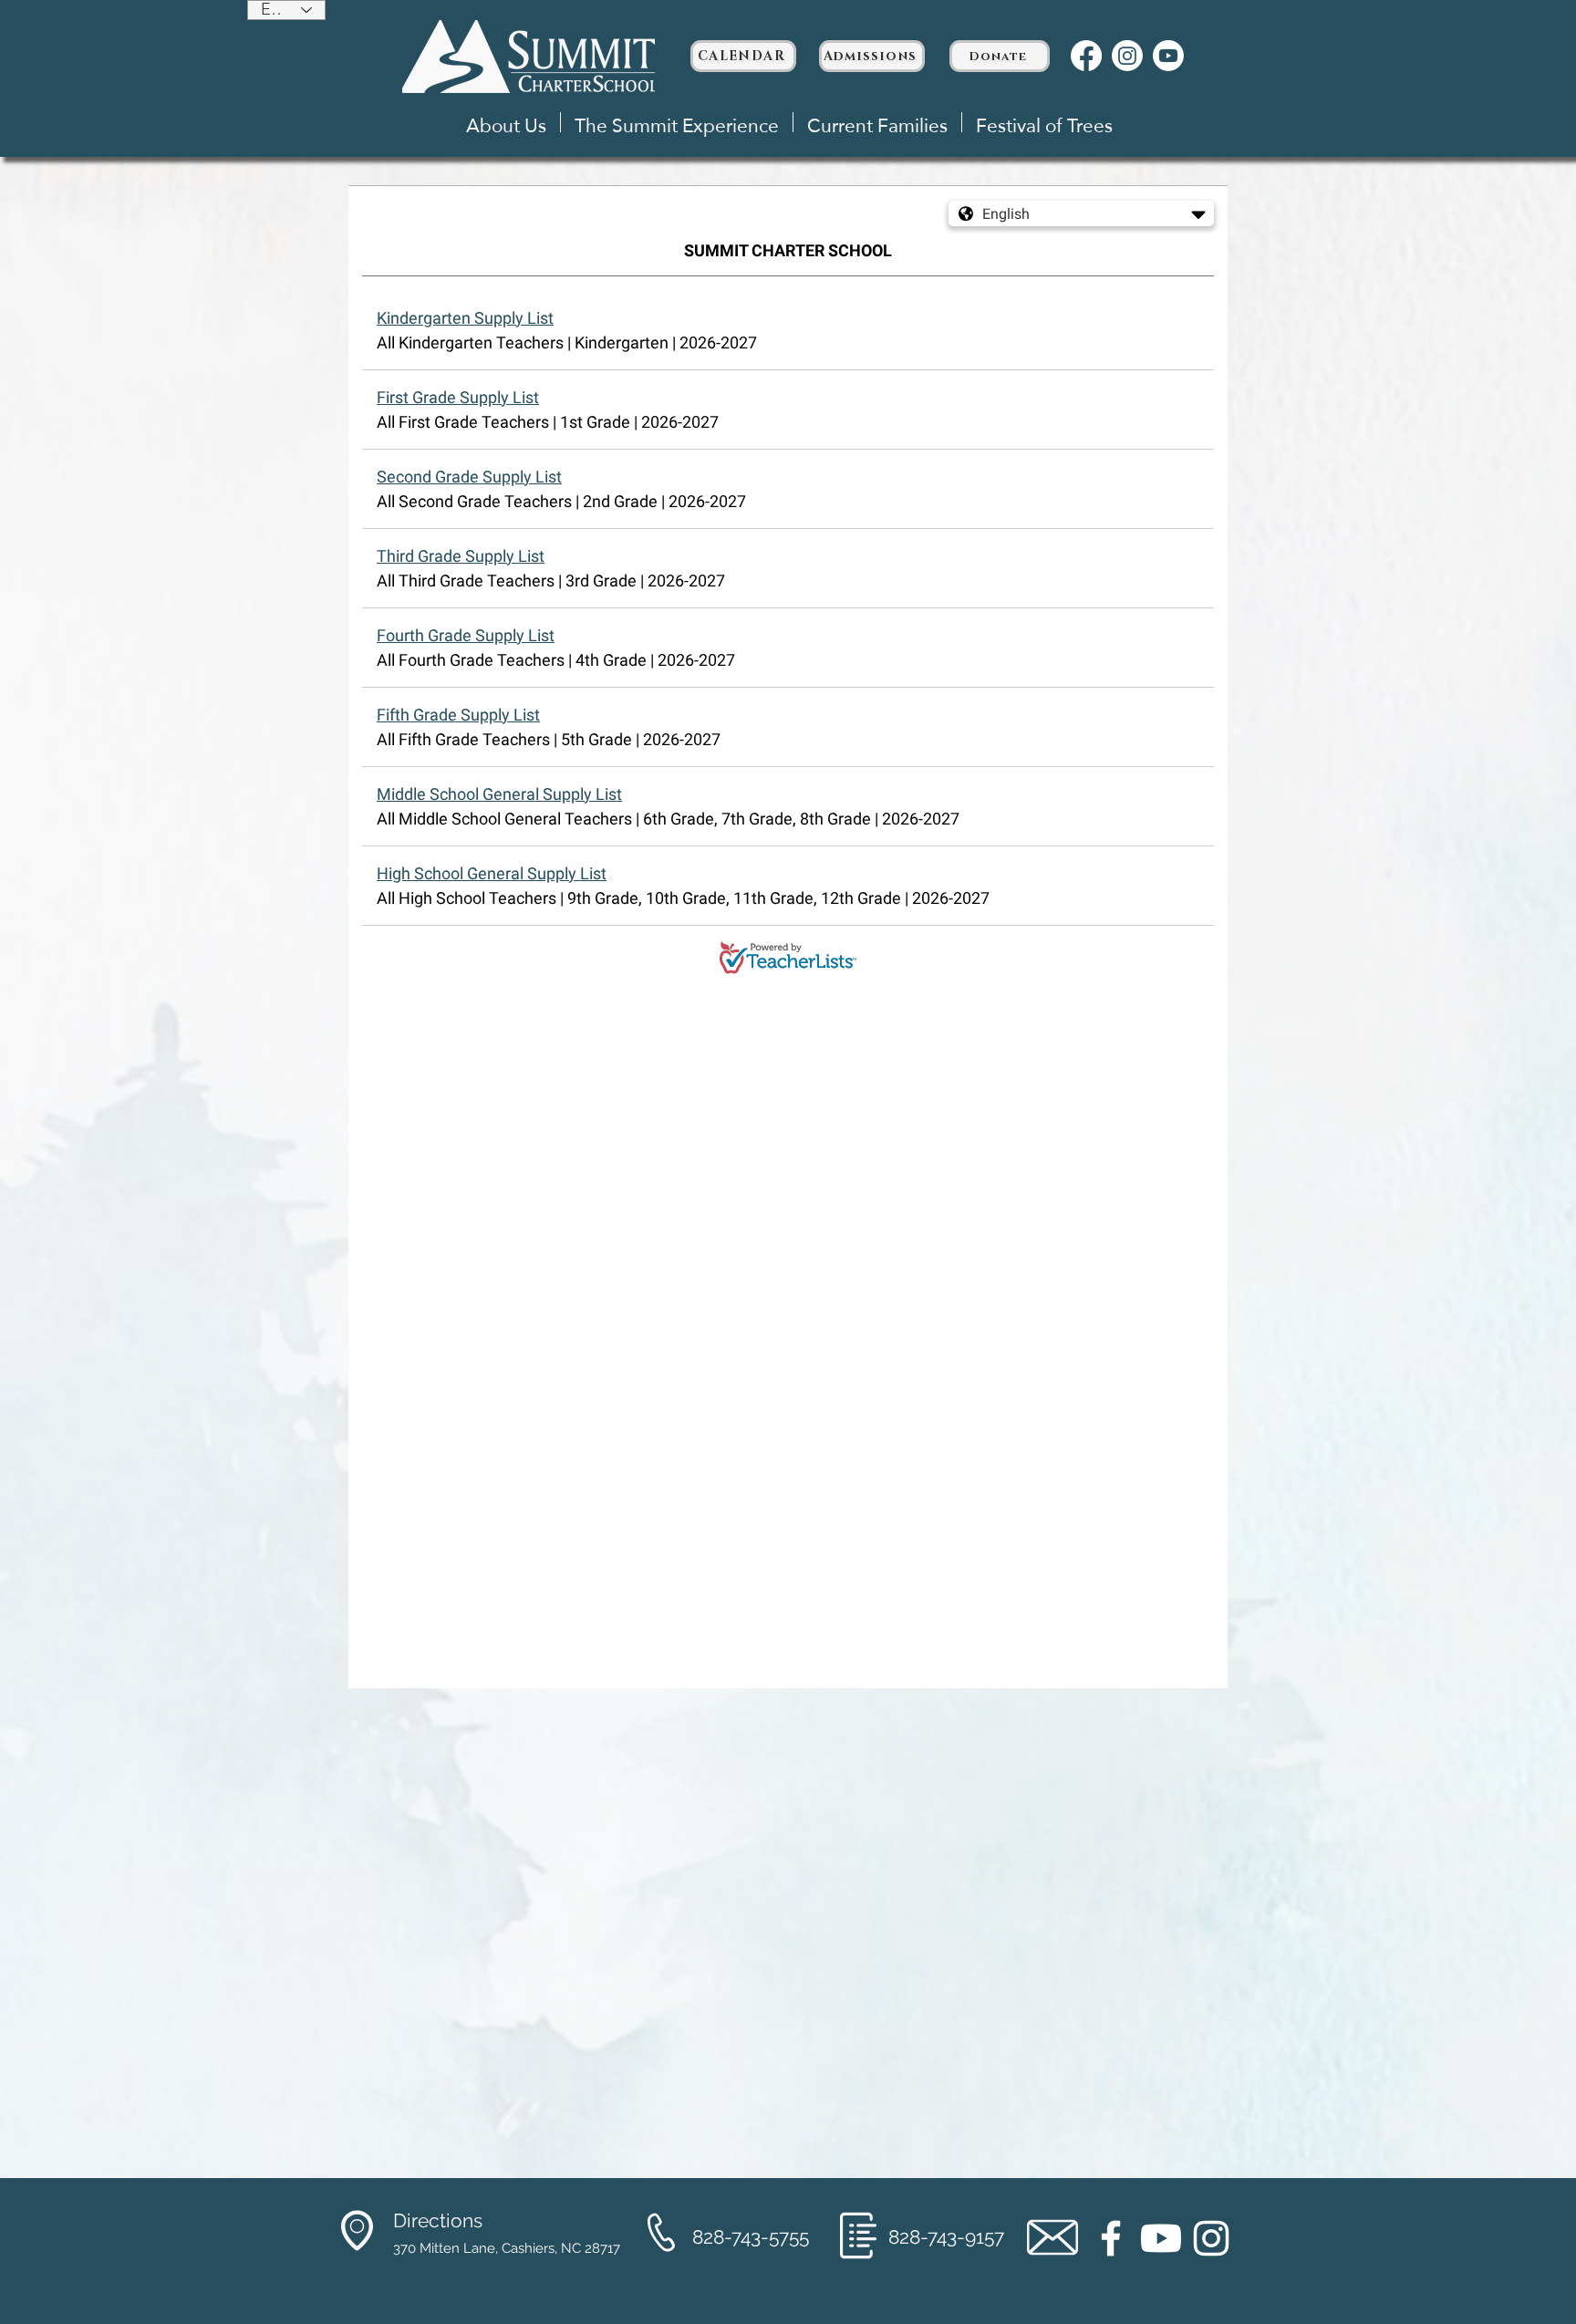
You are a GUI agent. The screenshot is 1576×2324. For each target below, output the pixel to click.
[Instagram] (1127, 56)
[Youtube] (1168, 56)
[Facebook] (1086, 56)
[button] (506, 122)
